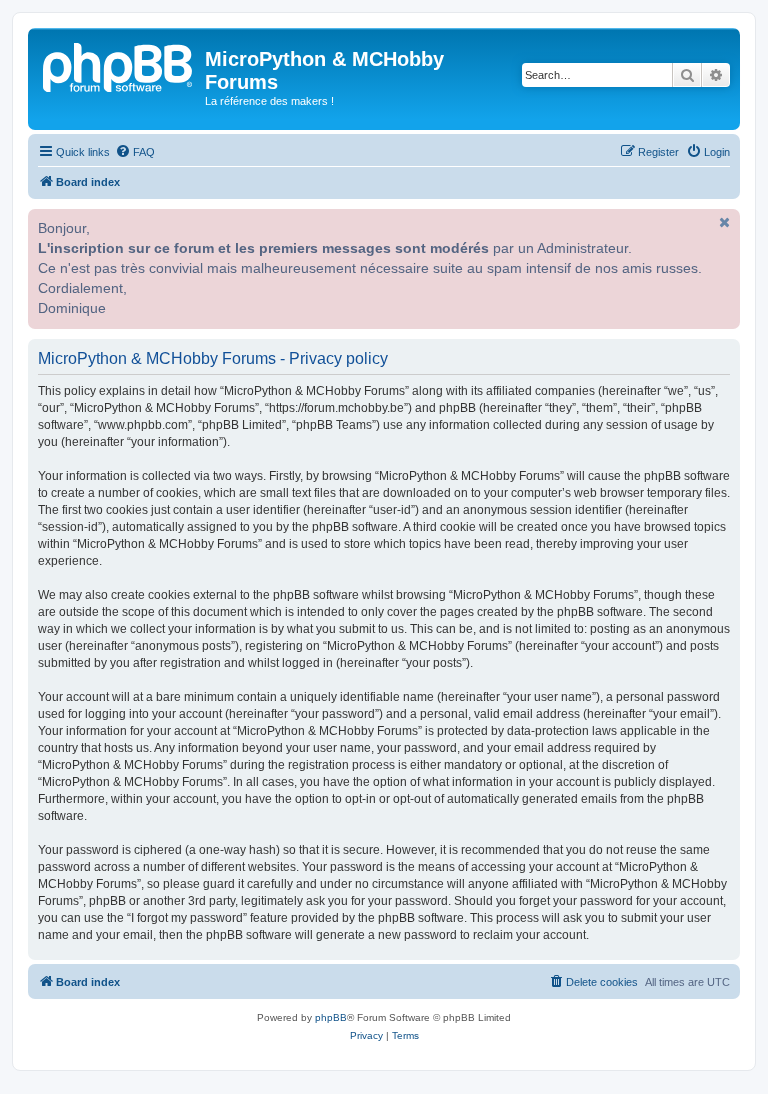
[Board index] (119, 65)
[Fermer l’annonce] (723, 222)
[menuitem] (135, 152)
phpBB (331, 1017)
